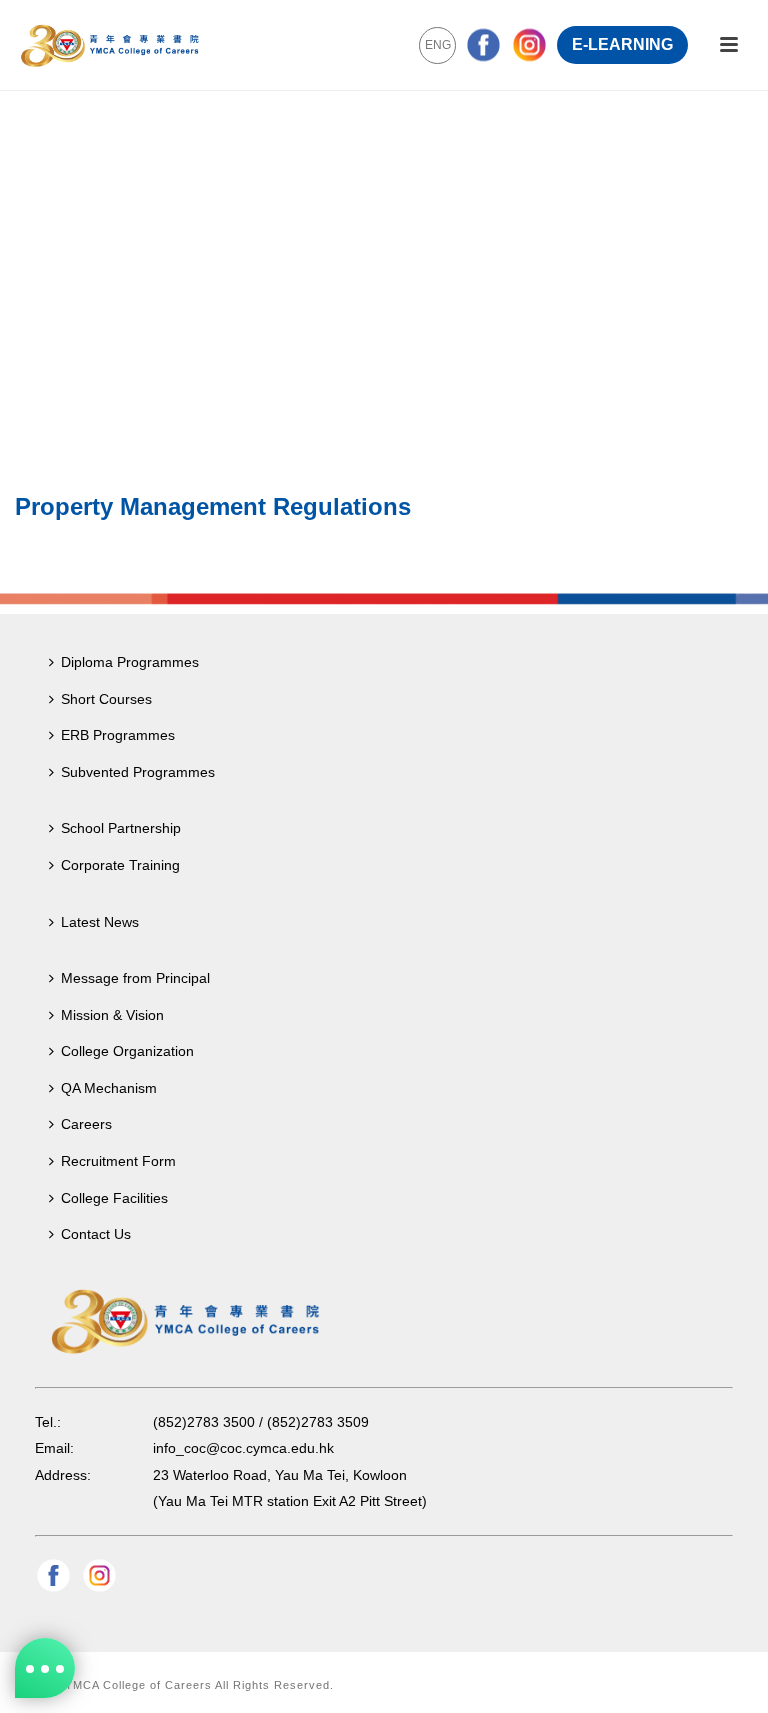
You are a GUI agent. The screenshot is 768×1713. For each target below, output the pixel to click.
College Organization (127, 1051)
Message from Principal (135, 978)
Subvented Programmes (138, 772)
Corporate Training (120, 865)
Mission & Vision (112, 1015)
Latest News (100, 922)
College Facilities (114, 1198)
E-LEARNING (622, 44)
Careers (86, 1124)
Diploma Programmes (130, 662)
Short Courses (106, 699)
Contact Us (96, 1234)
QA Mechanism (109, 1088)
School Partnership (121, 828)
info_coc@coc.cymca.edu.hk (243, 1448)
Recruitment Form (118, 1161)
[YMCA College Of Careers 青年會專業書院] (110, 45)
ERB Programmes (118, 735)
